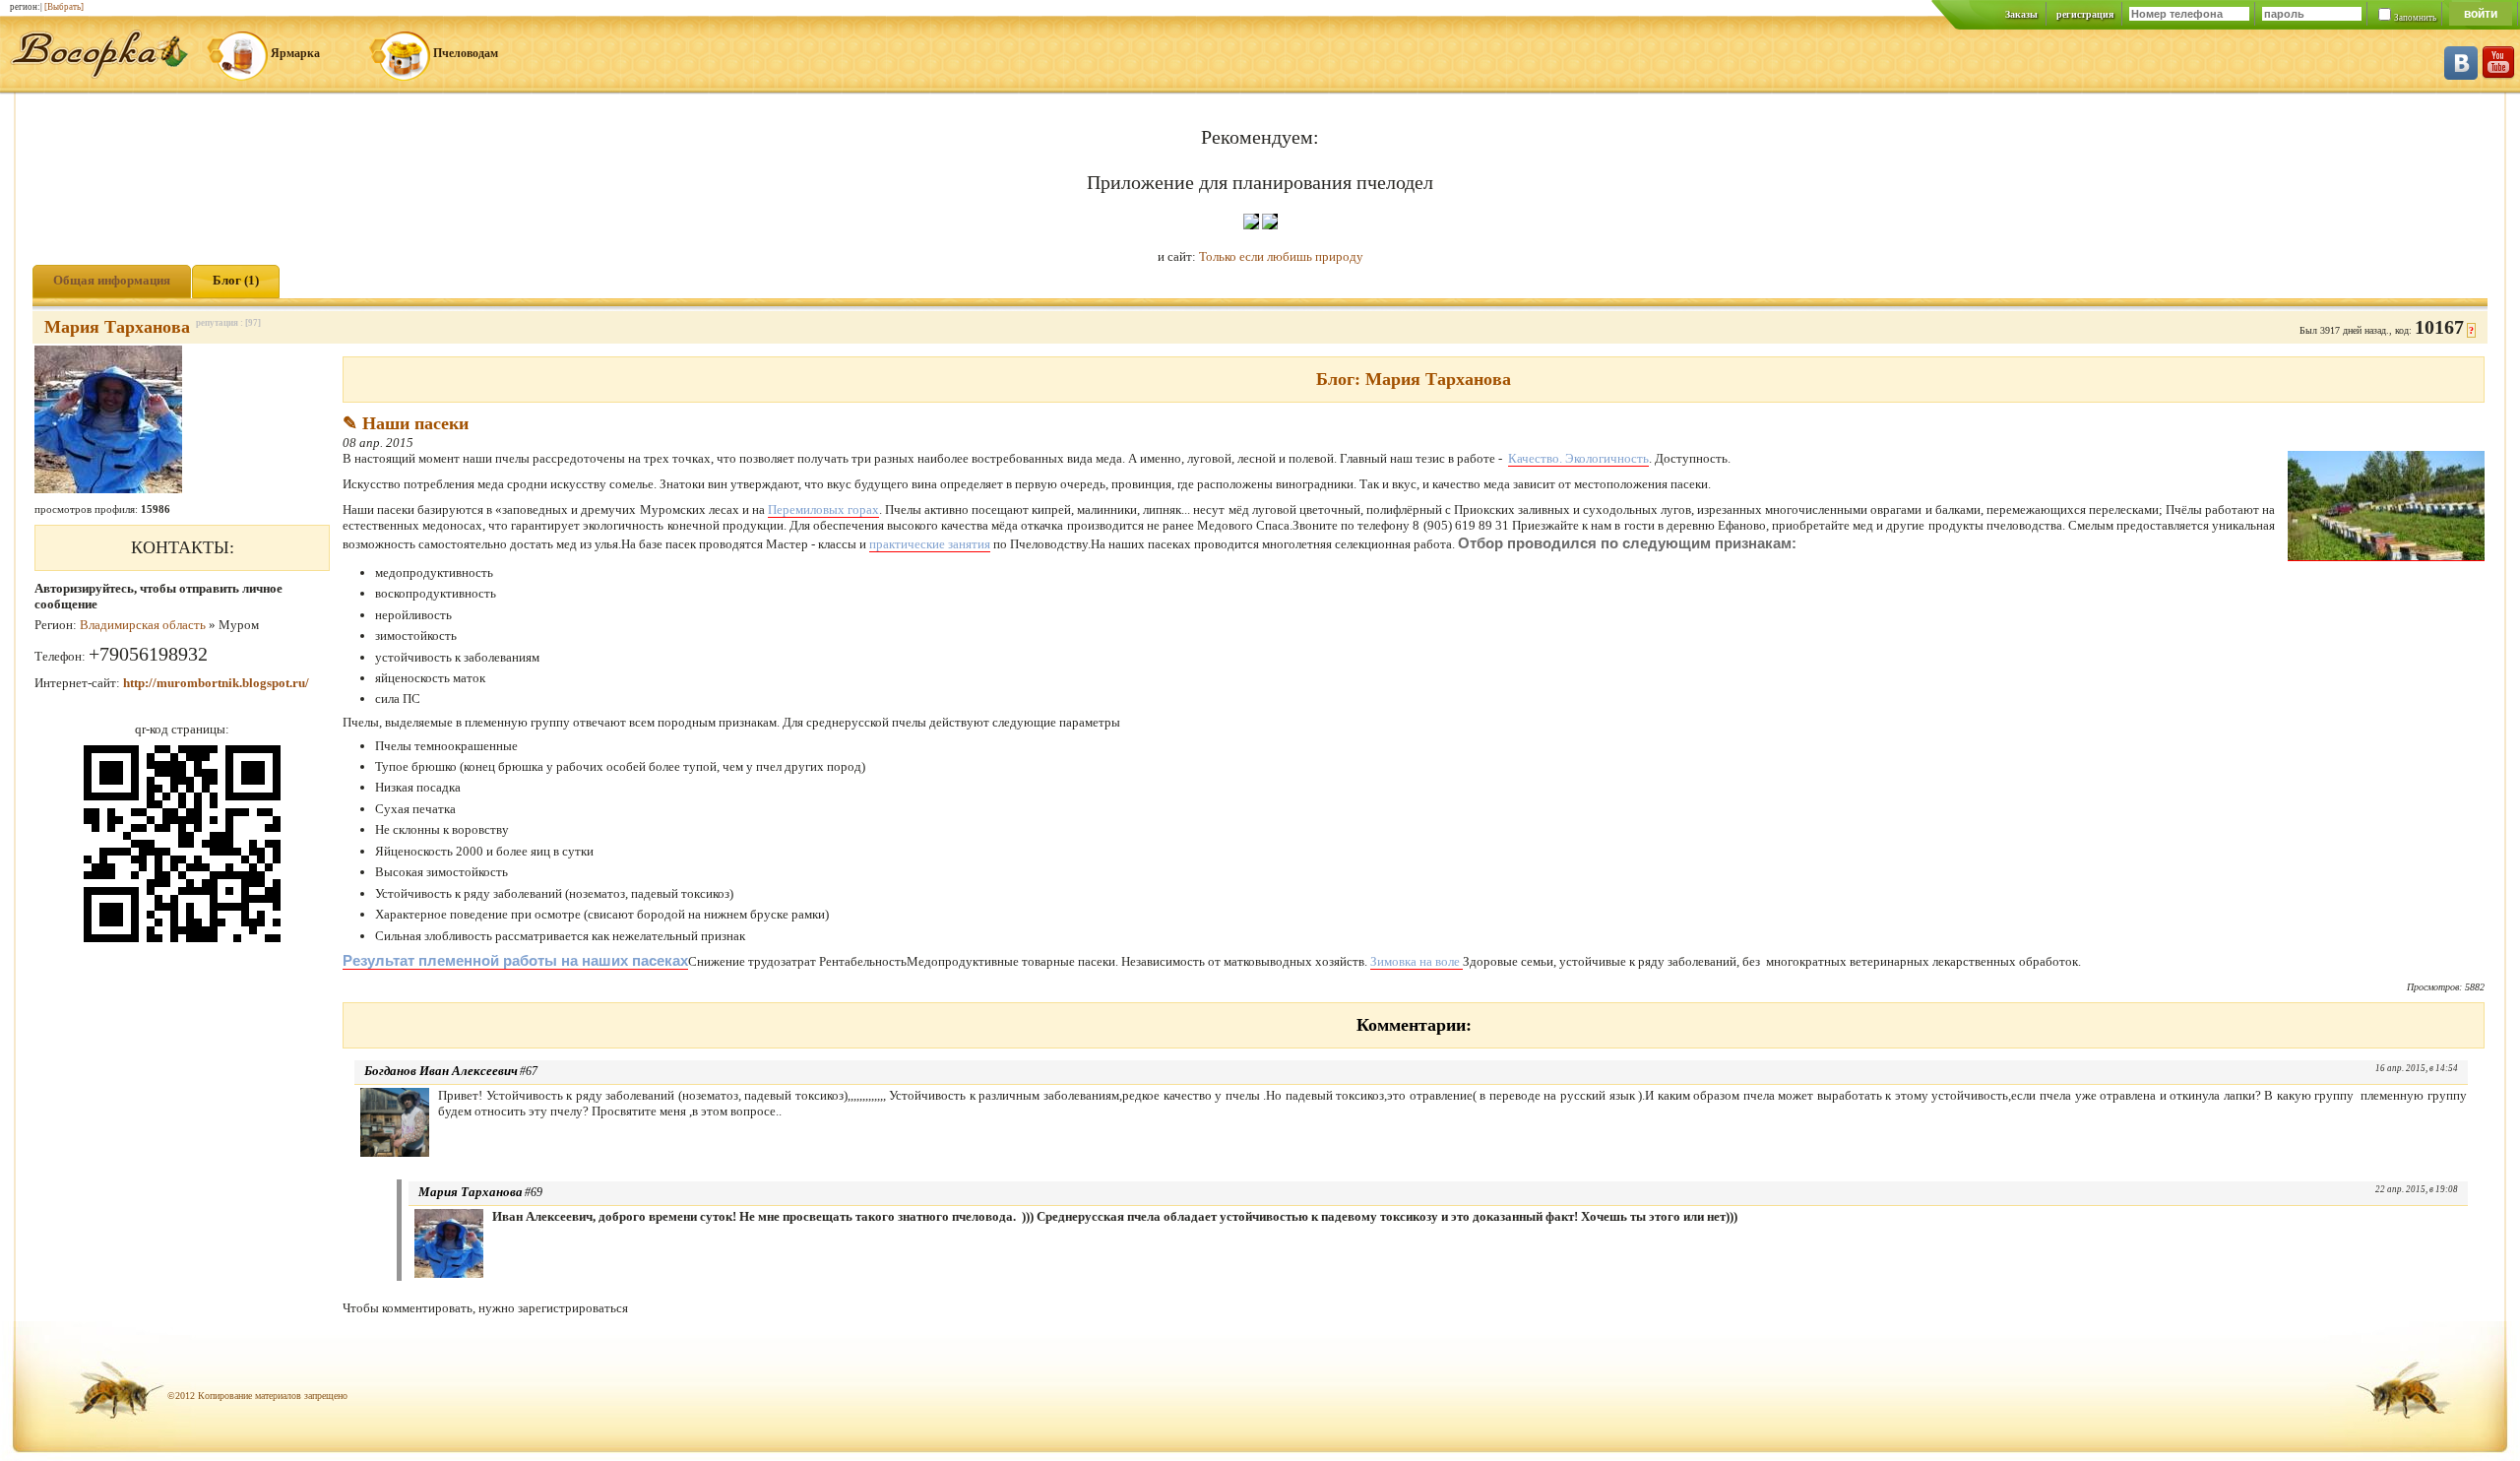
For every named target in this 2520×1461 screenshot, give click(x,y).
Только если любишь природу (1281, 256)
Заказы (2021, 14)
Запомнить (2415, 18)
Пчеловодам (466, 53)
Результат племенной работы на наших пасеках (515, 961)
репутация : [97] (228, 323)
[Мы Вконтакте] (2461, 75)
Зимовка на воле (1417, 961)
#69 (534, 1192)
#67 (529, 1071)
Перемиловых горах (823, 509)
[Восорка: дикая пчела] (99, 74)
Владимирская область (143, 625)
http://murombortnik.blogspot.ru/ (216, 683)
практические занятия (930, 544)
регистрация (2085, 14)
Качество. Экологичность (1578, 458)
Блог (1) (236, 280)
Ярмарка (295, 53)
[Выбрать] (64, 7)
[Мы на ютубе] (2498, 75)
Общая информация (112, 280)
